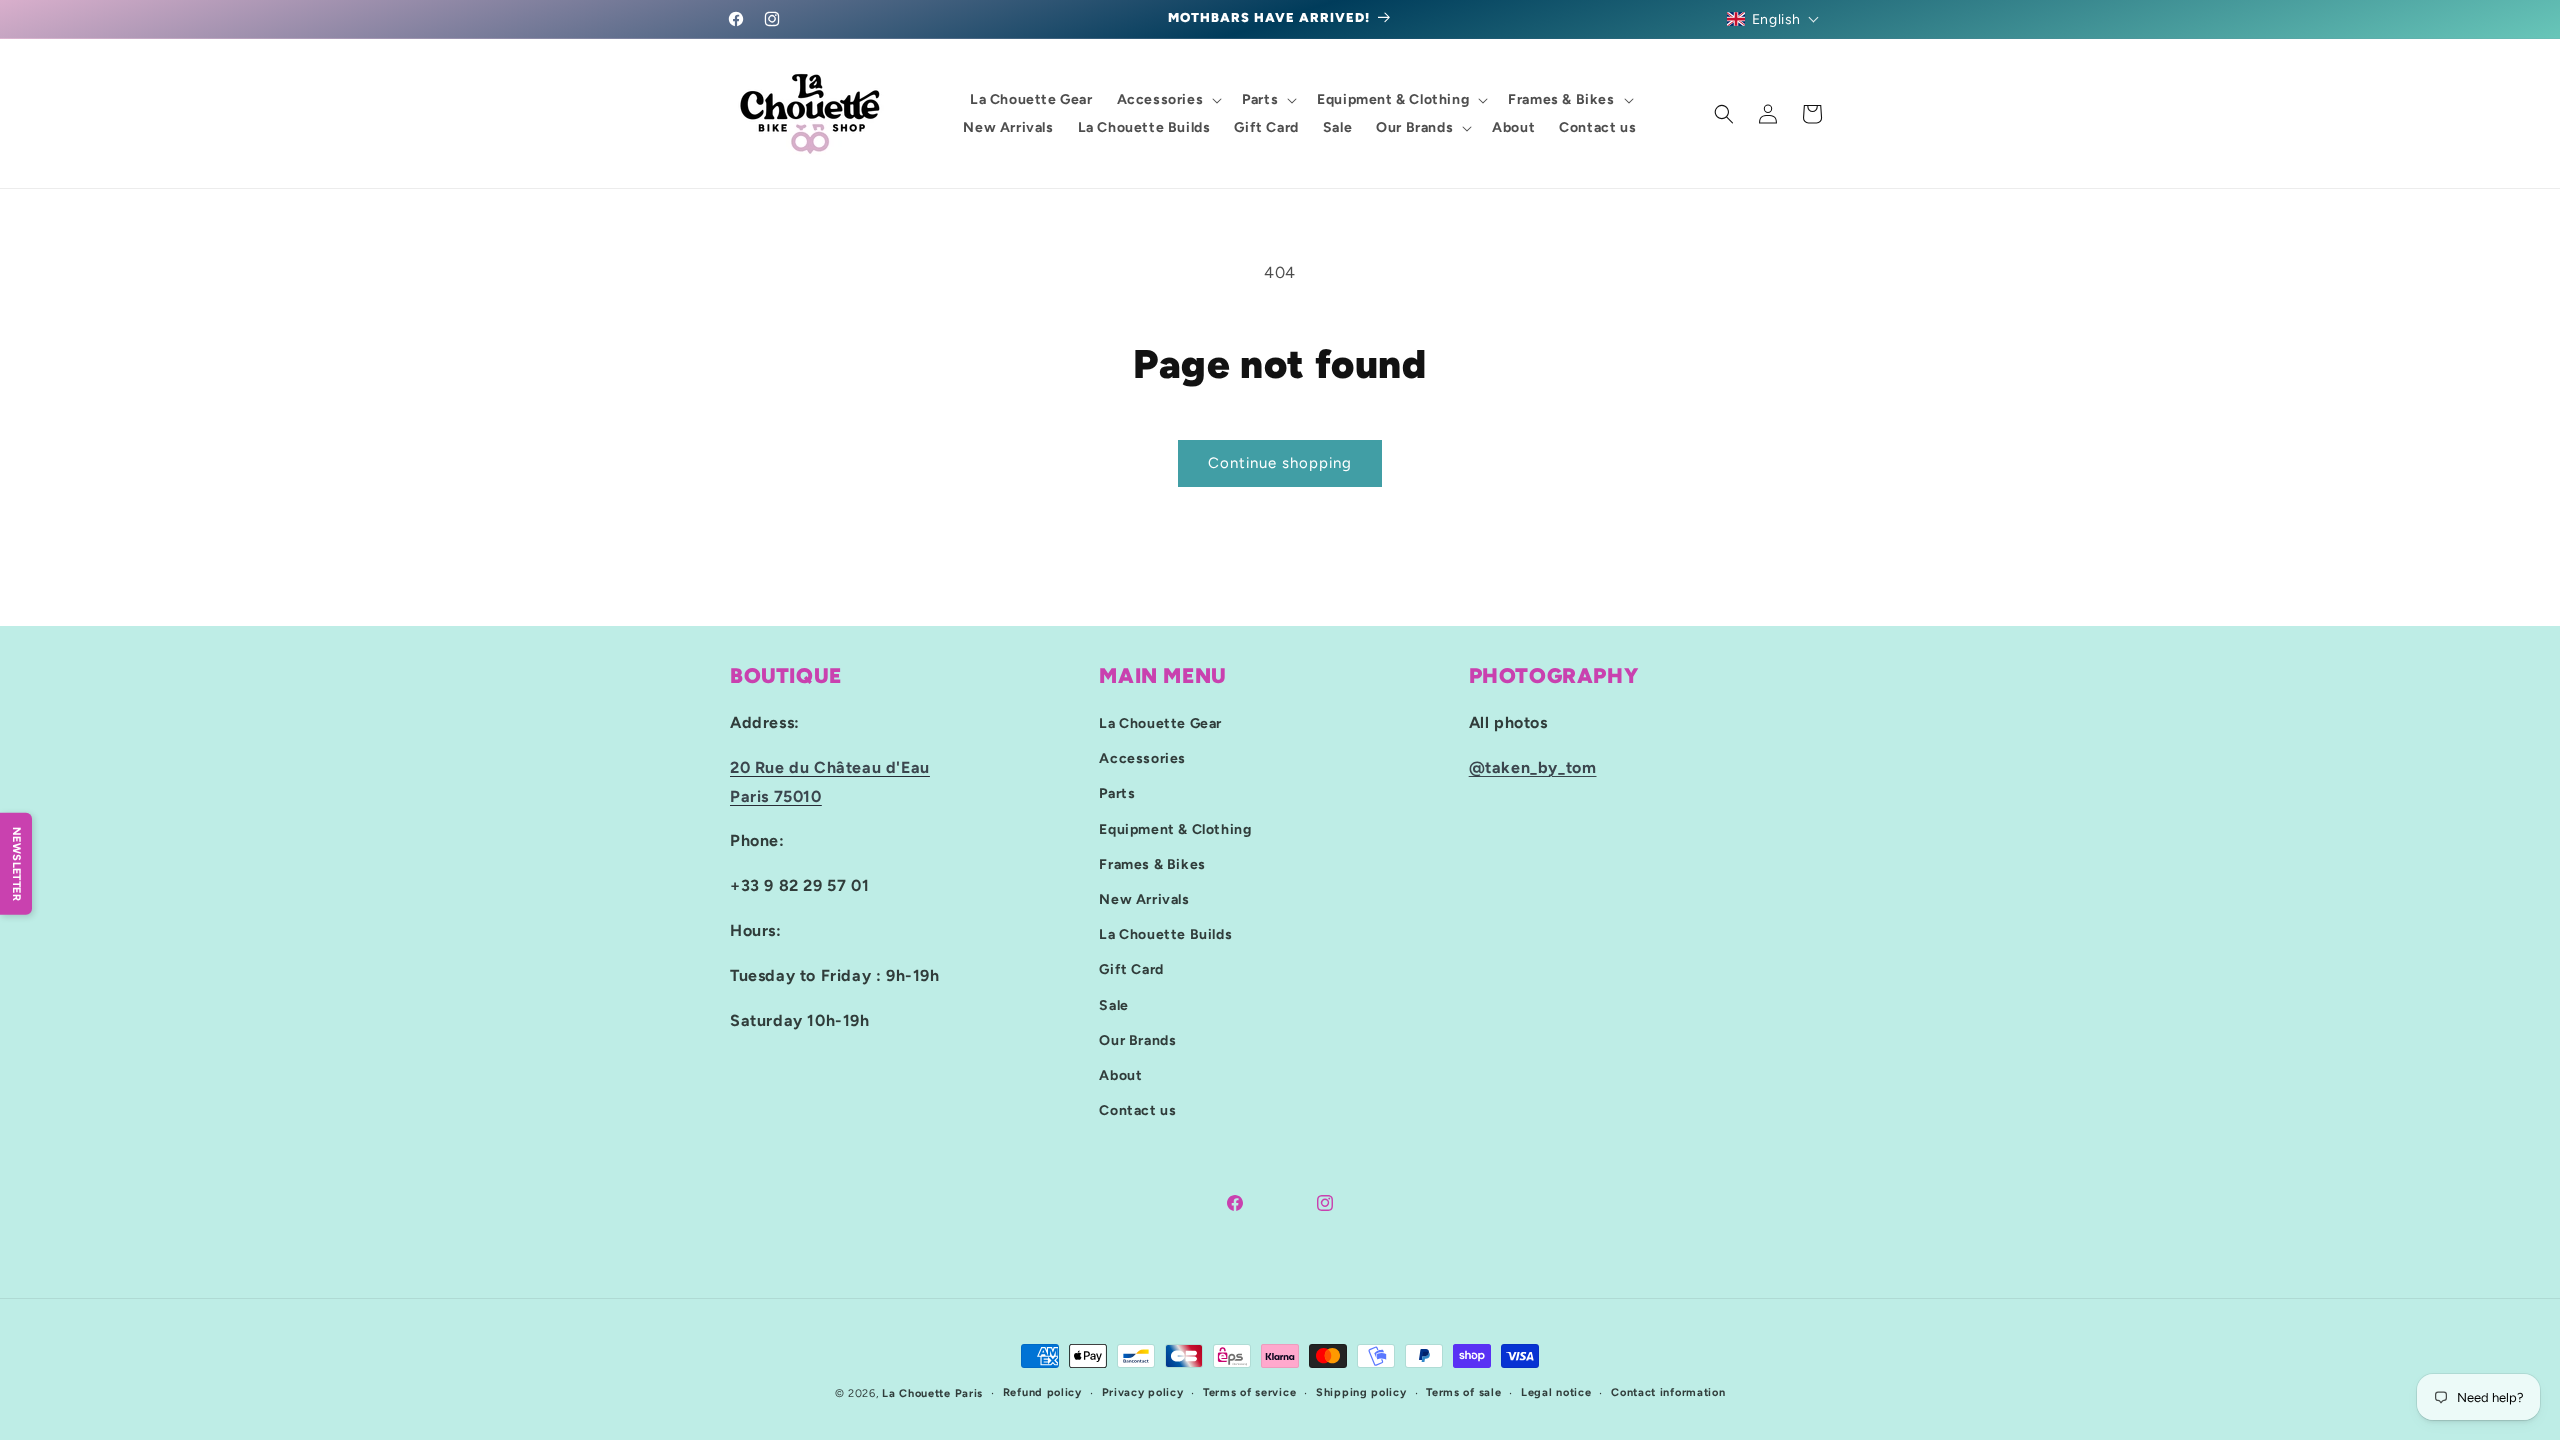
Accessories (1142, 758)
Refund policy (1042, 1392)
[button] (1773, 19)
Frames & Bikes (1152, 864)
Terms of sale (1463, 1392)
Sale (1113, 1005)
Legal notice (1556, 1392)
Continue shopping (1280, 463)
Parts (1117, 793)
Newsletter (16, 864)
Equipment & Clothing (1175, 829)
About (1120, 1075)
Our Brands (1137, 1040)
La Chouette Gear (1160, 723)
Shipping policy (1361, 1392)
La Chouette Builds (1165, 934)
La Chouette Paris (932, 1393)
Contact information (1668, 1392)
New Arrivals (1144, 899)
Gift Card (1131, 969)
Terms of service (1249, 1392)
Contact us (1137, 1110)
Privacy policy (1143, 1392)
